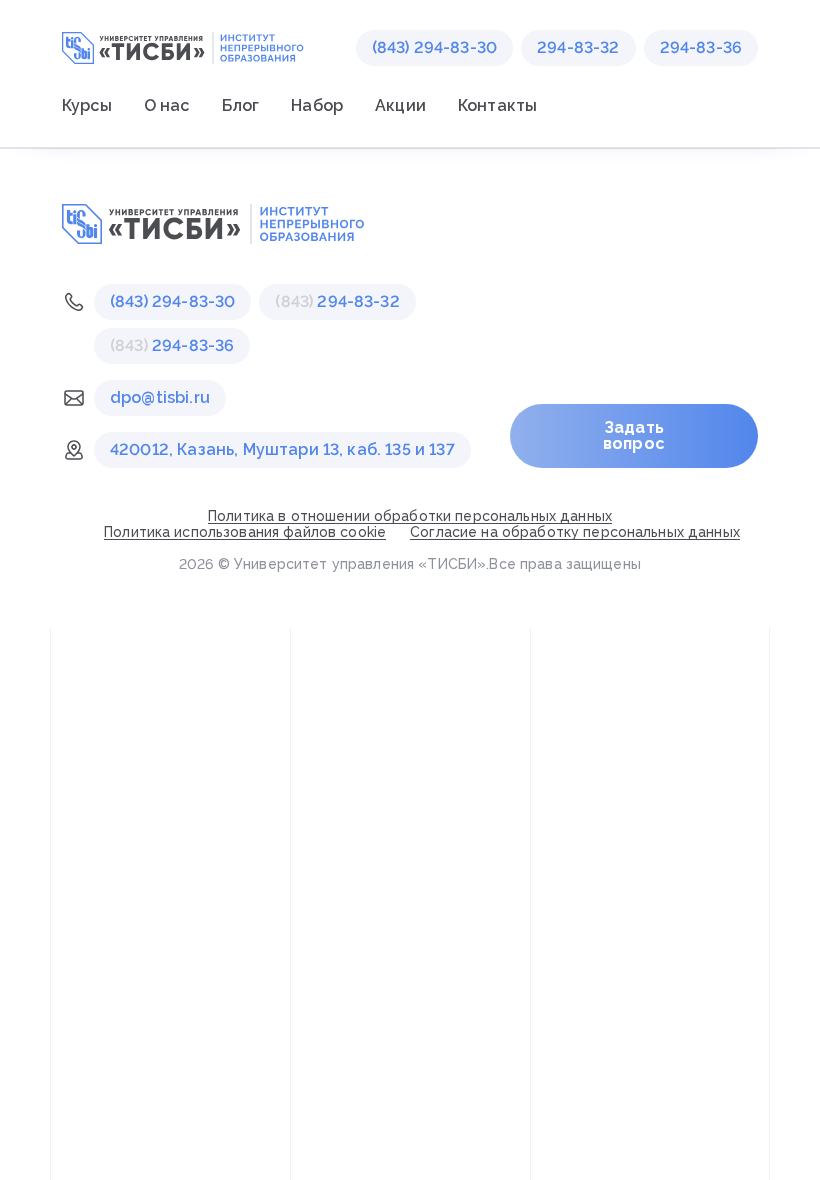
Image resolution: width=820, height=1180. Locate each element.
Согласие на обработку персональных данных (575, 532)
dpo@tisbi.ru (160, 397)
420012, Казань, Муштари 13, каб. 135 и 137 (282, 449)
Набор (317, 105)
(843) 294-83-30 (434, 47)
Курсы (87, 105)
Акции (400, 105)
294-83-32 (578, 47)
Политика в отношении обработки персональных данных (410, 516)
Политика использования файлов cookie (245, 532)
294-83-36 (701, 47)
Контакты (497, 105)
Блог (241, 105)
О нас (167, 105)
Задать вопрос (634, 435)
